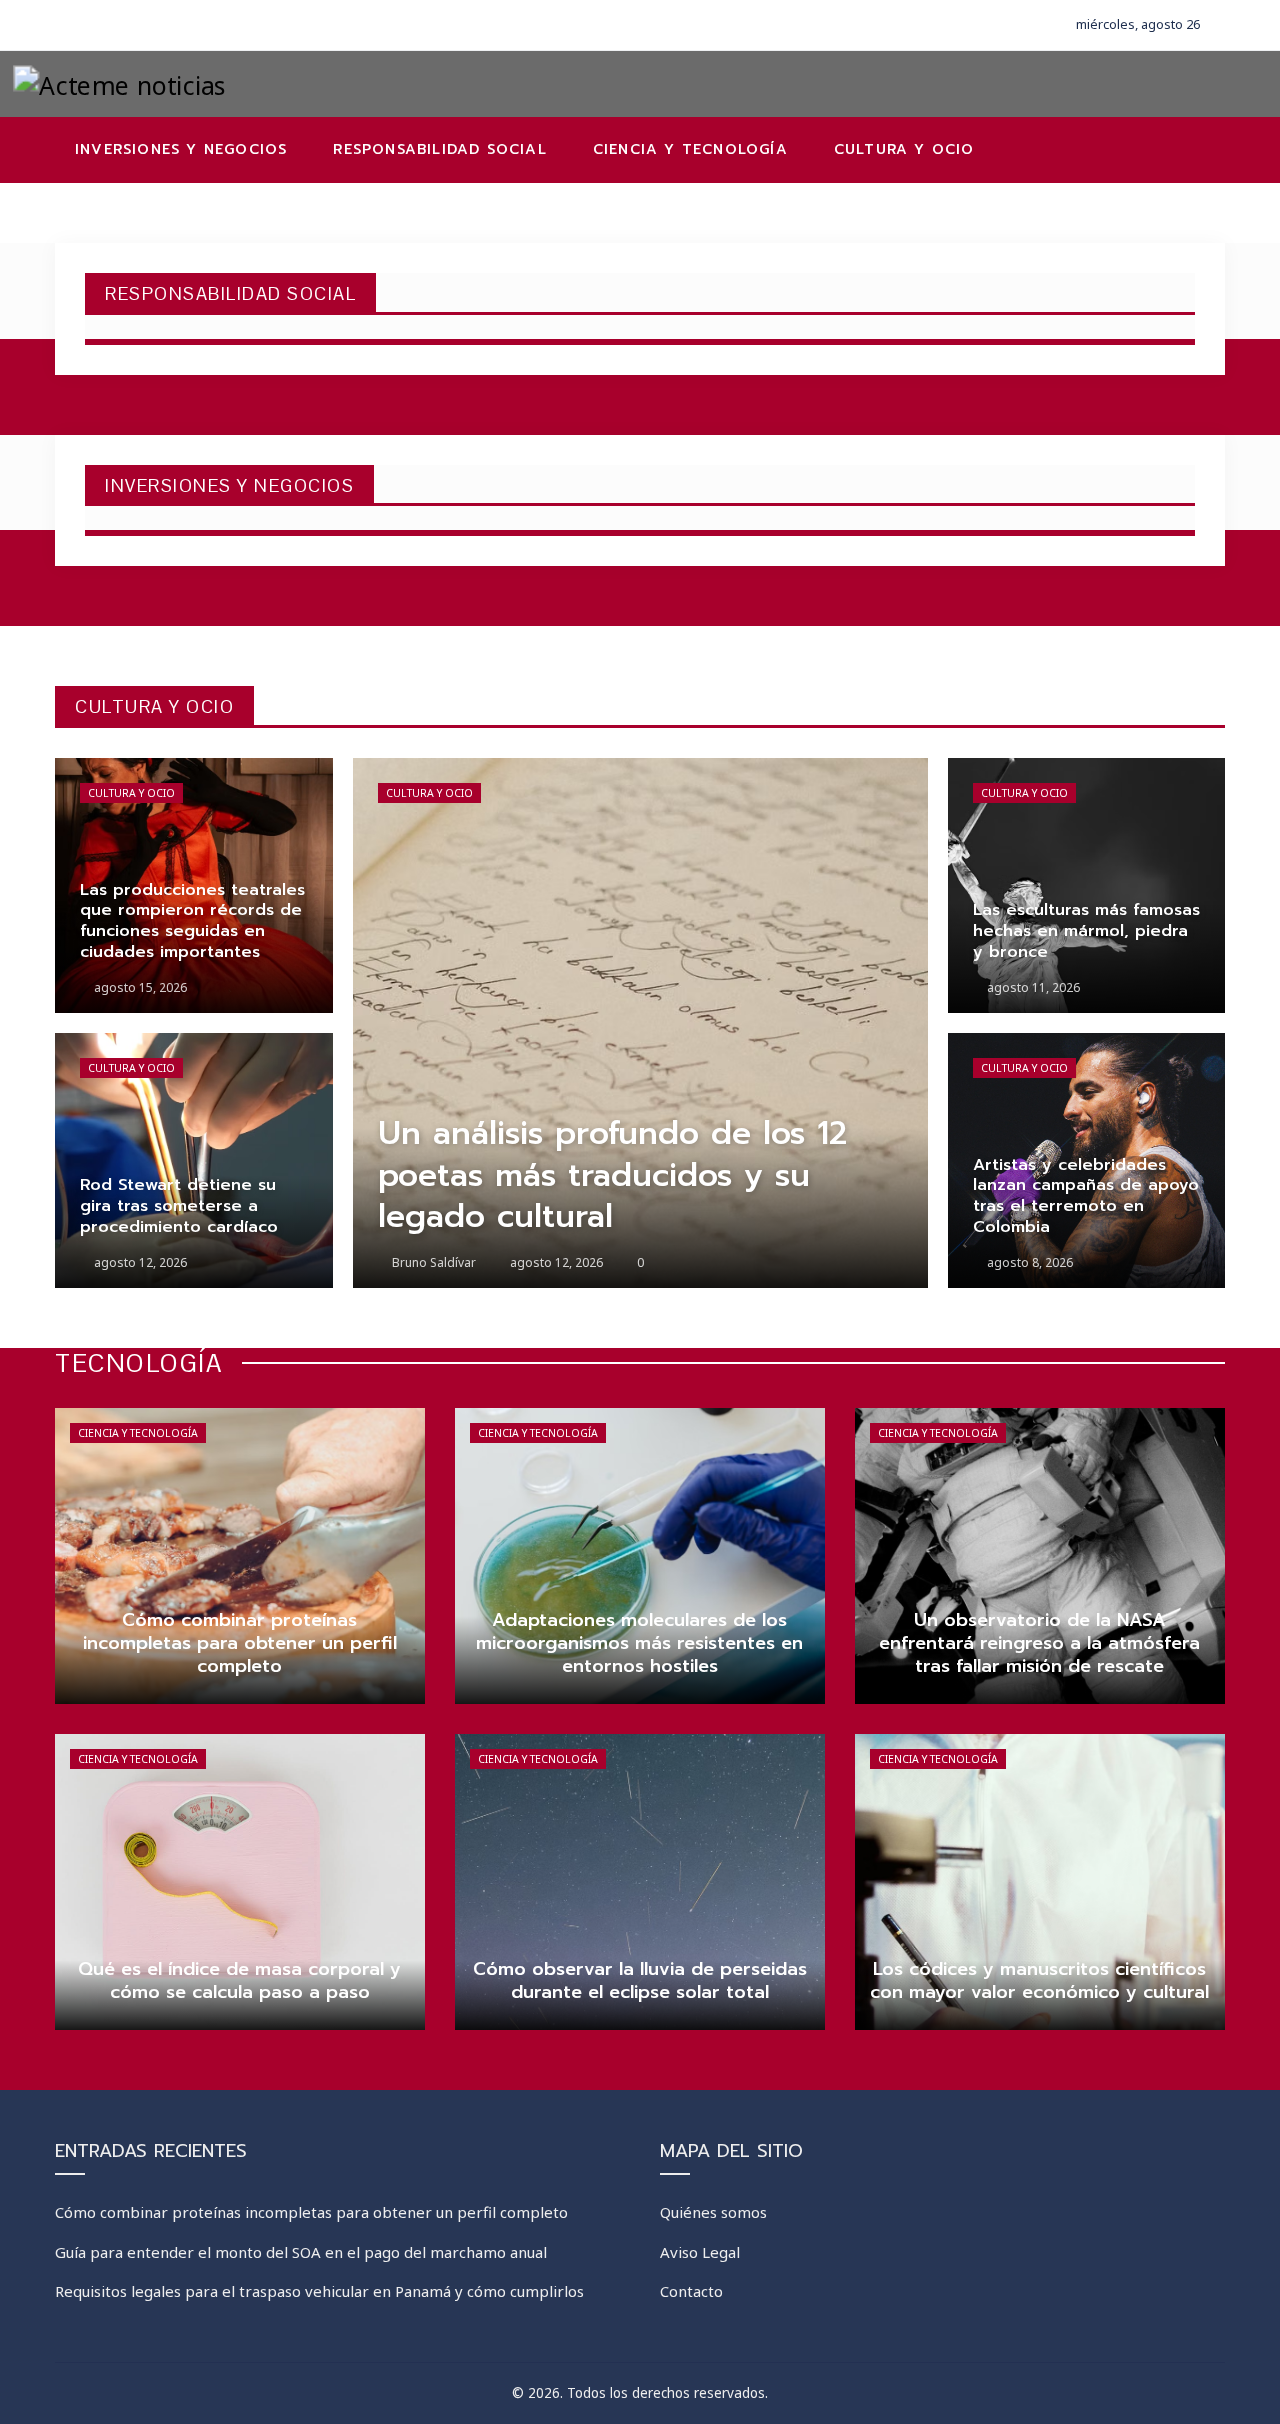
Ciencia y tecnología (138, 1433)
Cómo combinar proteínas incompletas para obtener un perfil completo (311, 2212)
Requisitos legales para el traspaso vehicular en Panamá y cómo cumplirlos (319, 2291)
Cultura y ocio (131, 793)
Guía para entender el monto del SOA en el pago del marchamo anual (301, 2252)
